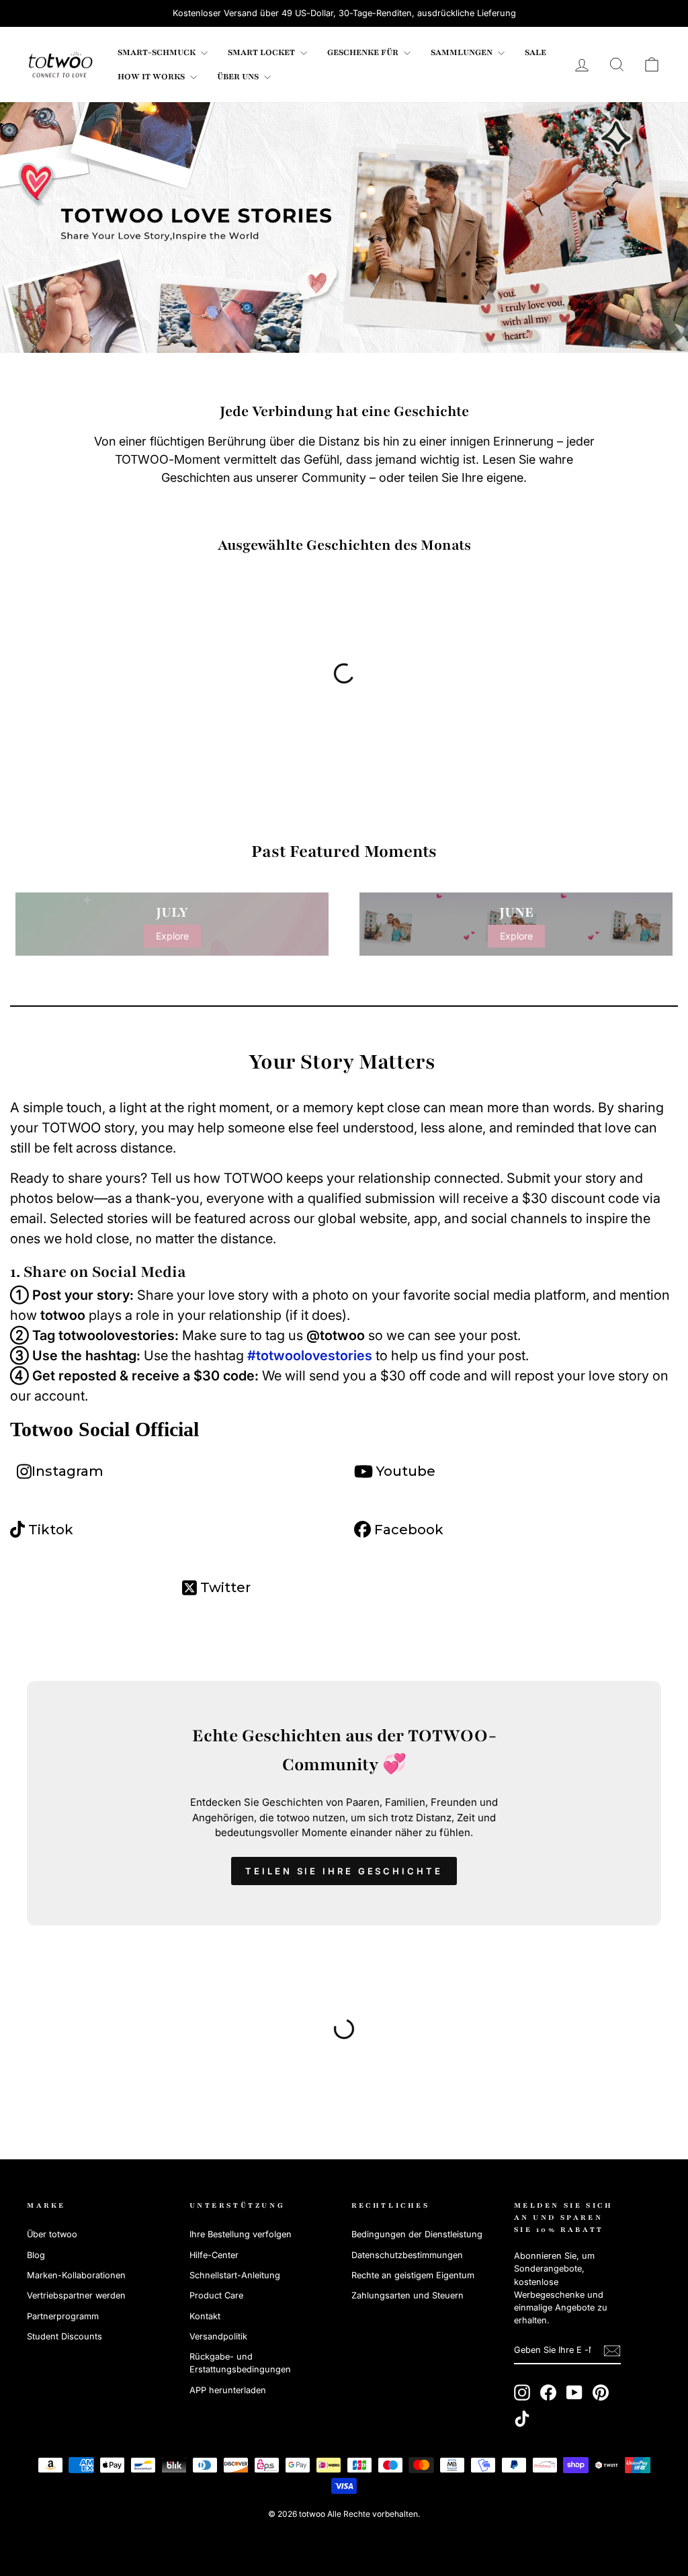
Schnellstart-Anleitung (235, 2275)
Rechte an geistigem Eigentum (413, 2275)
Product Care (216, 2295)
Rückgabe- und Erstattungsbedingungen (240, 2363)
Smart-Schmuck (158, 52)
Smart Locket (262, 52)
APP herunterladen (228, 2390)
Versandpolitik (218, 2336)
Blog (36, 2255)
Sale (535, 52)
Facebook (407, 1530)
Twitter (224, 1587)
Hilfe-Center (214, 2255)
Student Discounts (64, 2336)
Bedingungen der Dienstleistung (417, 2234)
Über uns (239, 77)
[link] (60, 65)
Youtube (404, 1471)
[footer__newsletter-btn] (612, 2351)
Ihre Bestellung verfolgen (241, 2234)
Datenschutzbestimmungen (407, 2255)
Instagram (68, 1471)
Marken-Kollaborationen (76, 2275)
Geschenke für (364, 52)
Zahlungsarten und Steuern (407, 2295)
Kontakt (205, 2316)
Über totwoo (52, 2234)
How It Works (152, 77)
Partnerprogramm (63, 2316)
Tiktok (49, 1530)
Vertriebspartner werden (76, 2295)
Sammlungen (463, 52)
